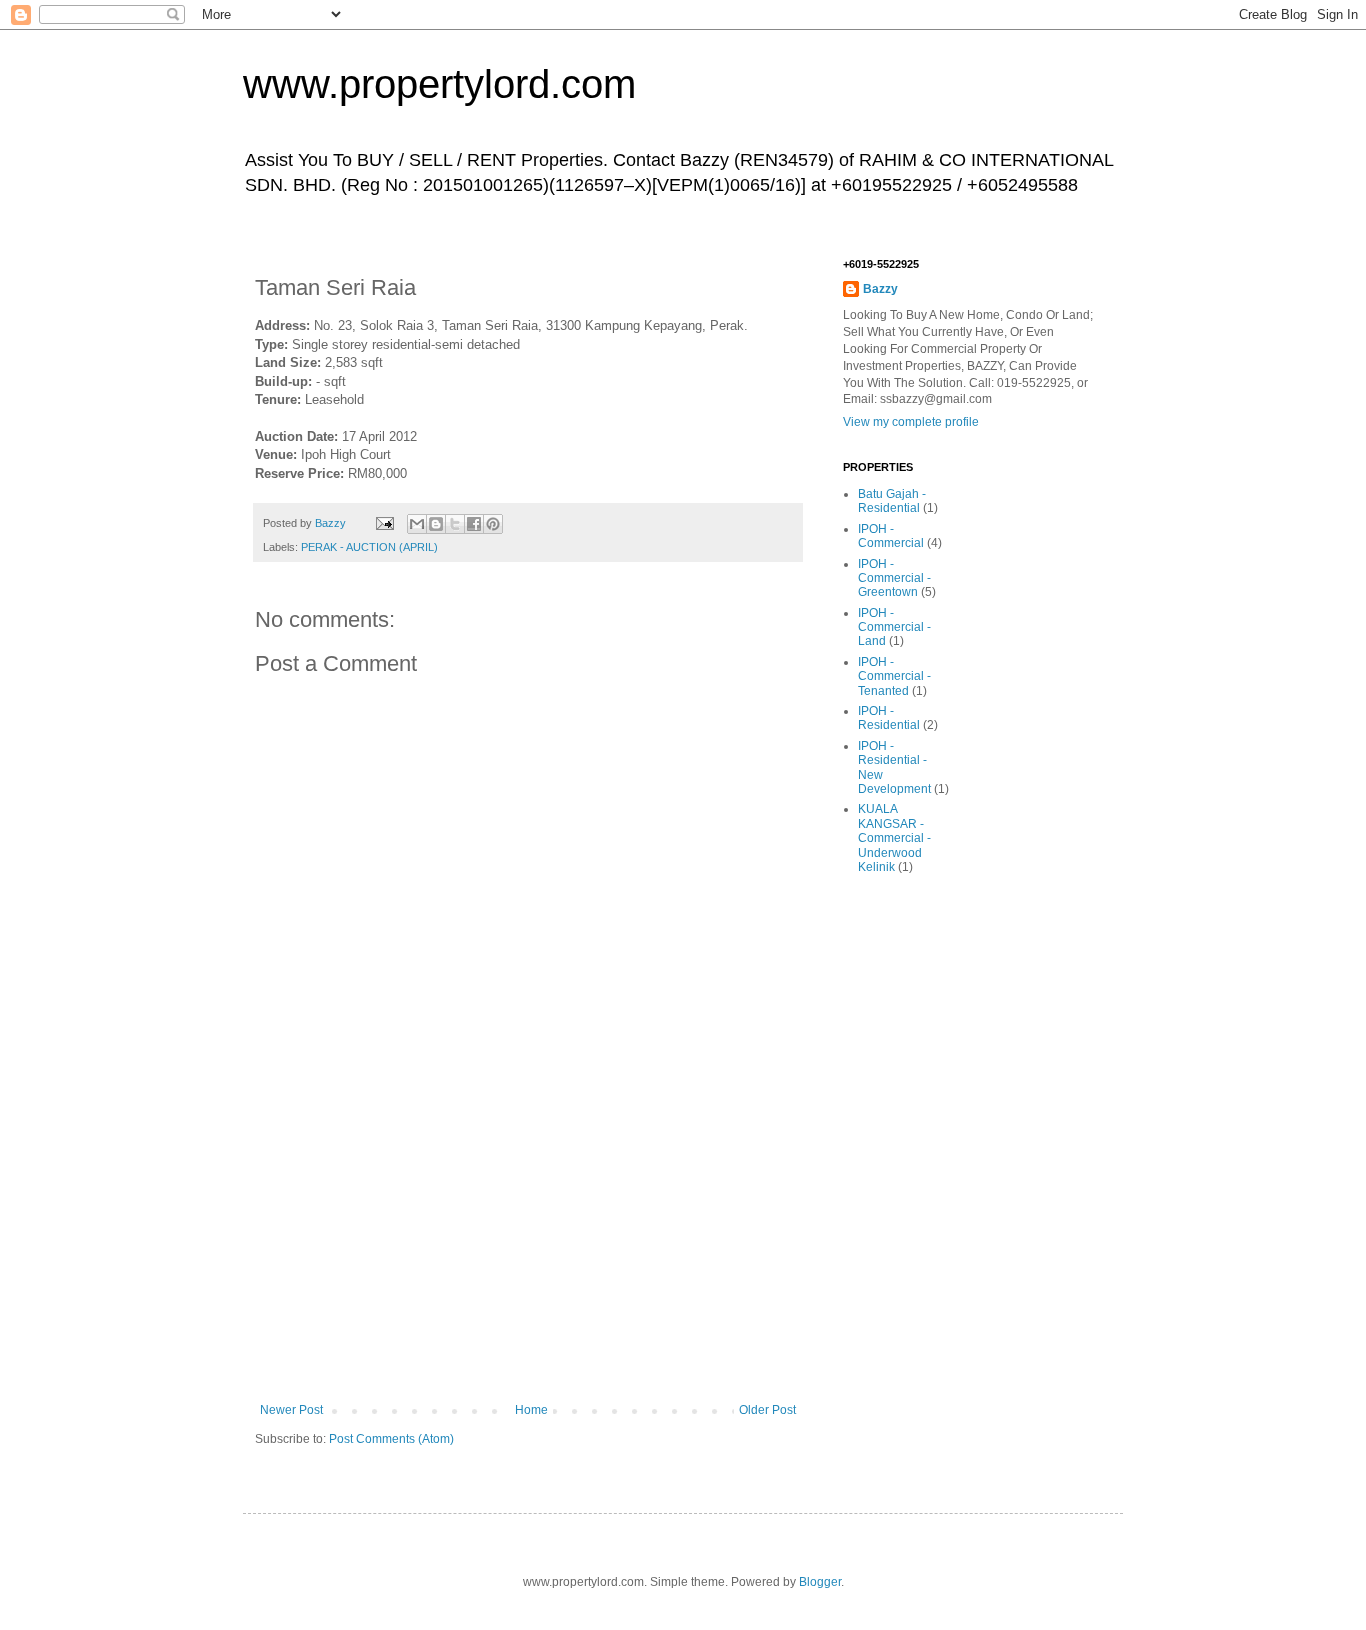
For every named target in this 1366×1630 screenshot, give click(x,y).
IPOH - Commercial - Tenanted (894, 676)
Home (531, 1410)
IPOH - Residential (889, 718)
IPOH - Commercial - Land (894, 627)
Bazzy (880, 289)
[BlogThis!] (436, 524)
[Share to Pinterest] (493, 524)
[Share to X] (455, 524)
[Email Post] (384, 523)
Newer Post (291, 1410)
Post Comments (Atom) (391, 1439)
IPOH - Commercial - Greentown (894, 578)
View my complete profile (911, 422)
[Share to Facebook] (474, 524)
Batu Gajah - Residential (892, 501)
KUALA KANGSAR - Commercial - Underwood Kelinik (894, 838)
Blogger (820, 1582)
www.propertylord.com (439, 84)
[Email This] (417, 524)
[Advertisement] (528, 1253)
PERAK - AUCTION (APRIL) (369, 547)
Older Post (767, 1410)
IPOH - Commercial (891, 536)
